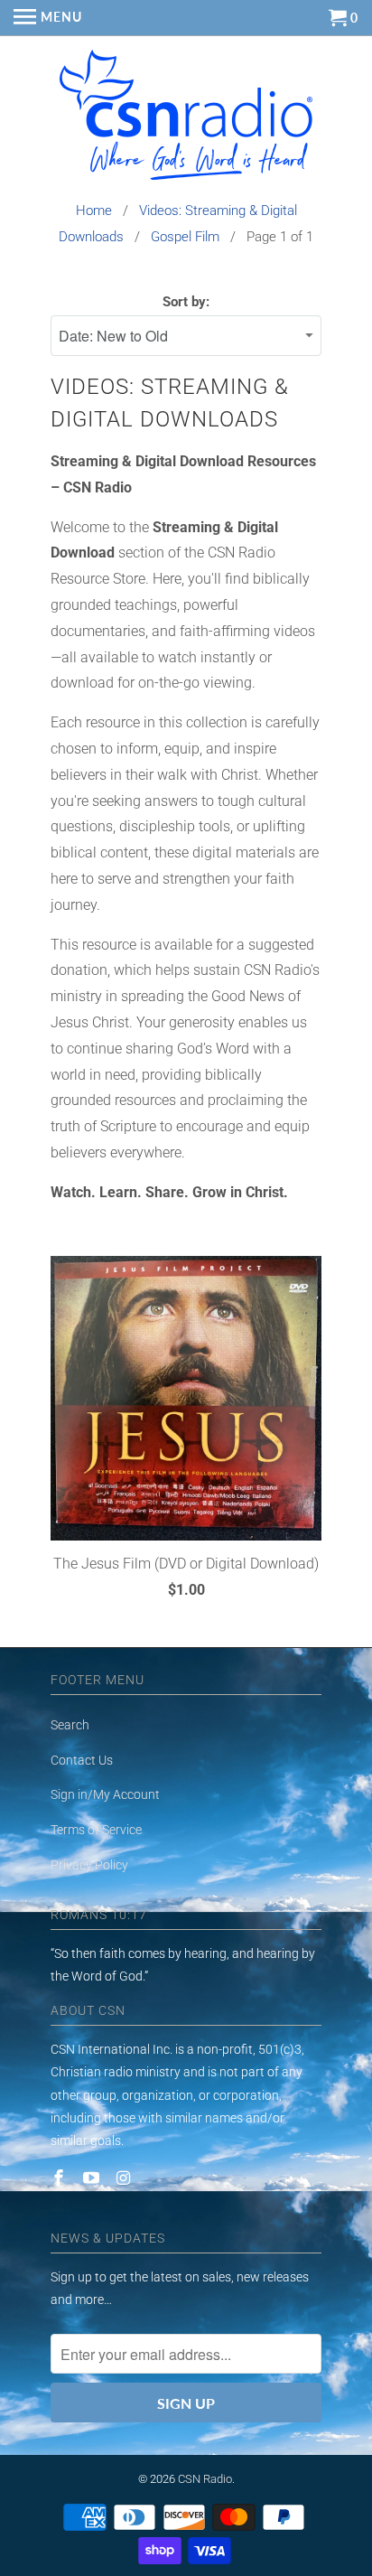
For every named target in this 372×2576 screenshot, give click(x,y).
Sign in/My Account (105, 1794)
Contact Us (82, 1760)
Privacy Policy (89, 1865)
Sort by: (186, 302)
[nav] (48, 18)
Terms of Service (96, 1830)
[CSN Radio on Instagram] (126, 2178)
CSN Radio (205, 2479)
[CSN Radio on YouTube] (93, 2178)
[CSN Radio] (186, 119)
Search (70, 1725)
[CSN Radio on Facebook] (60, 2178)
